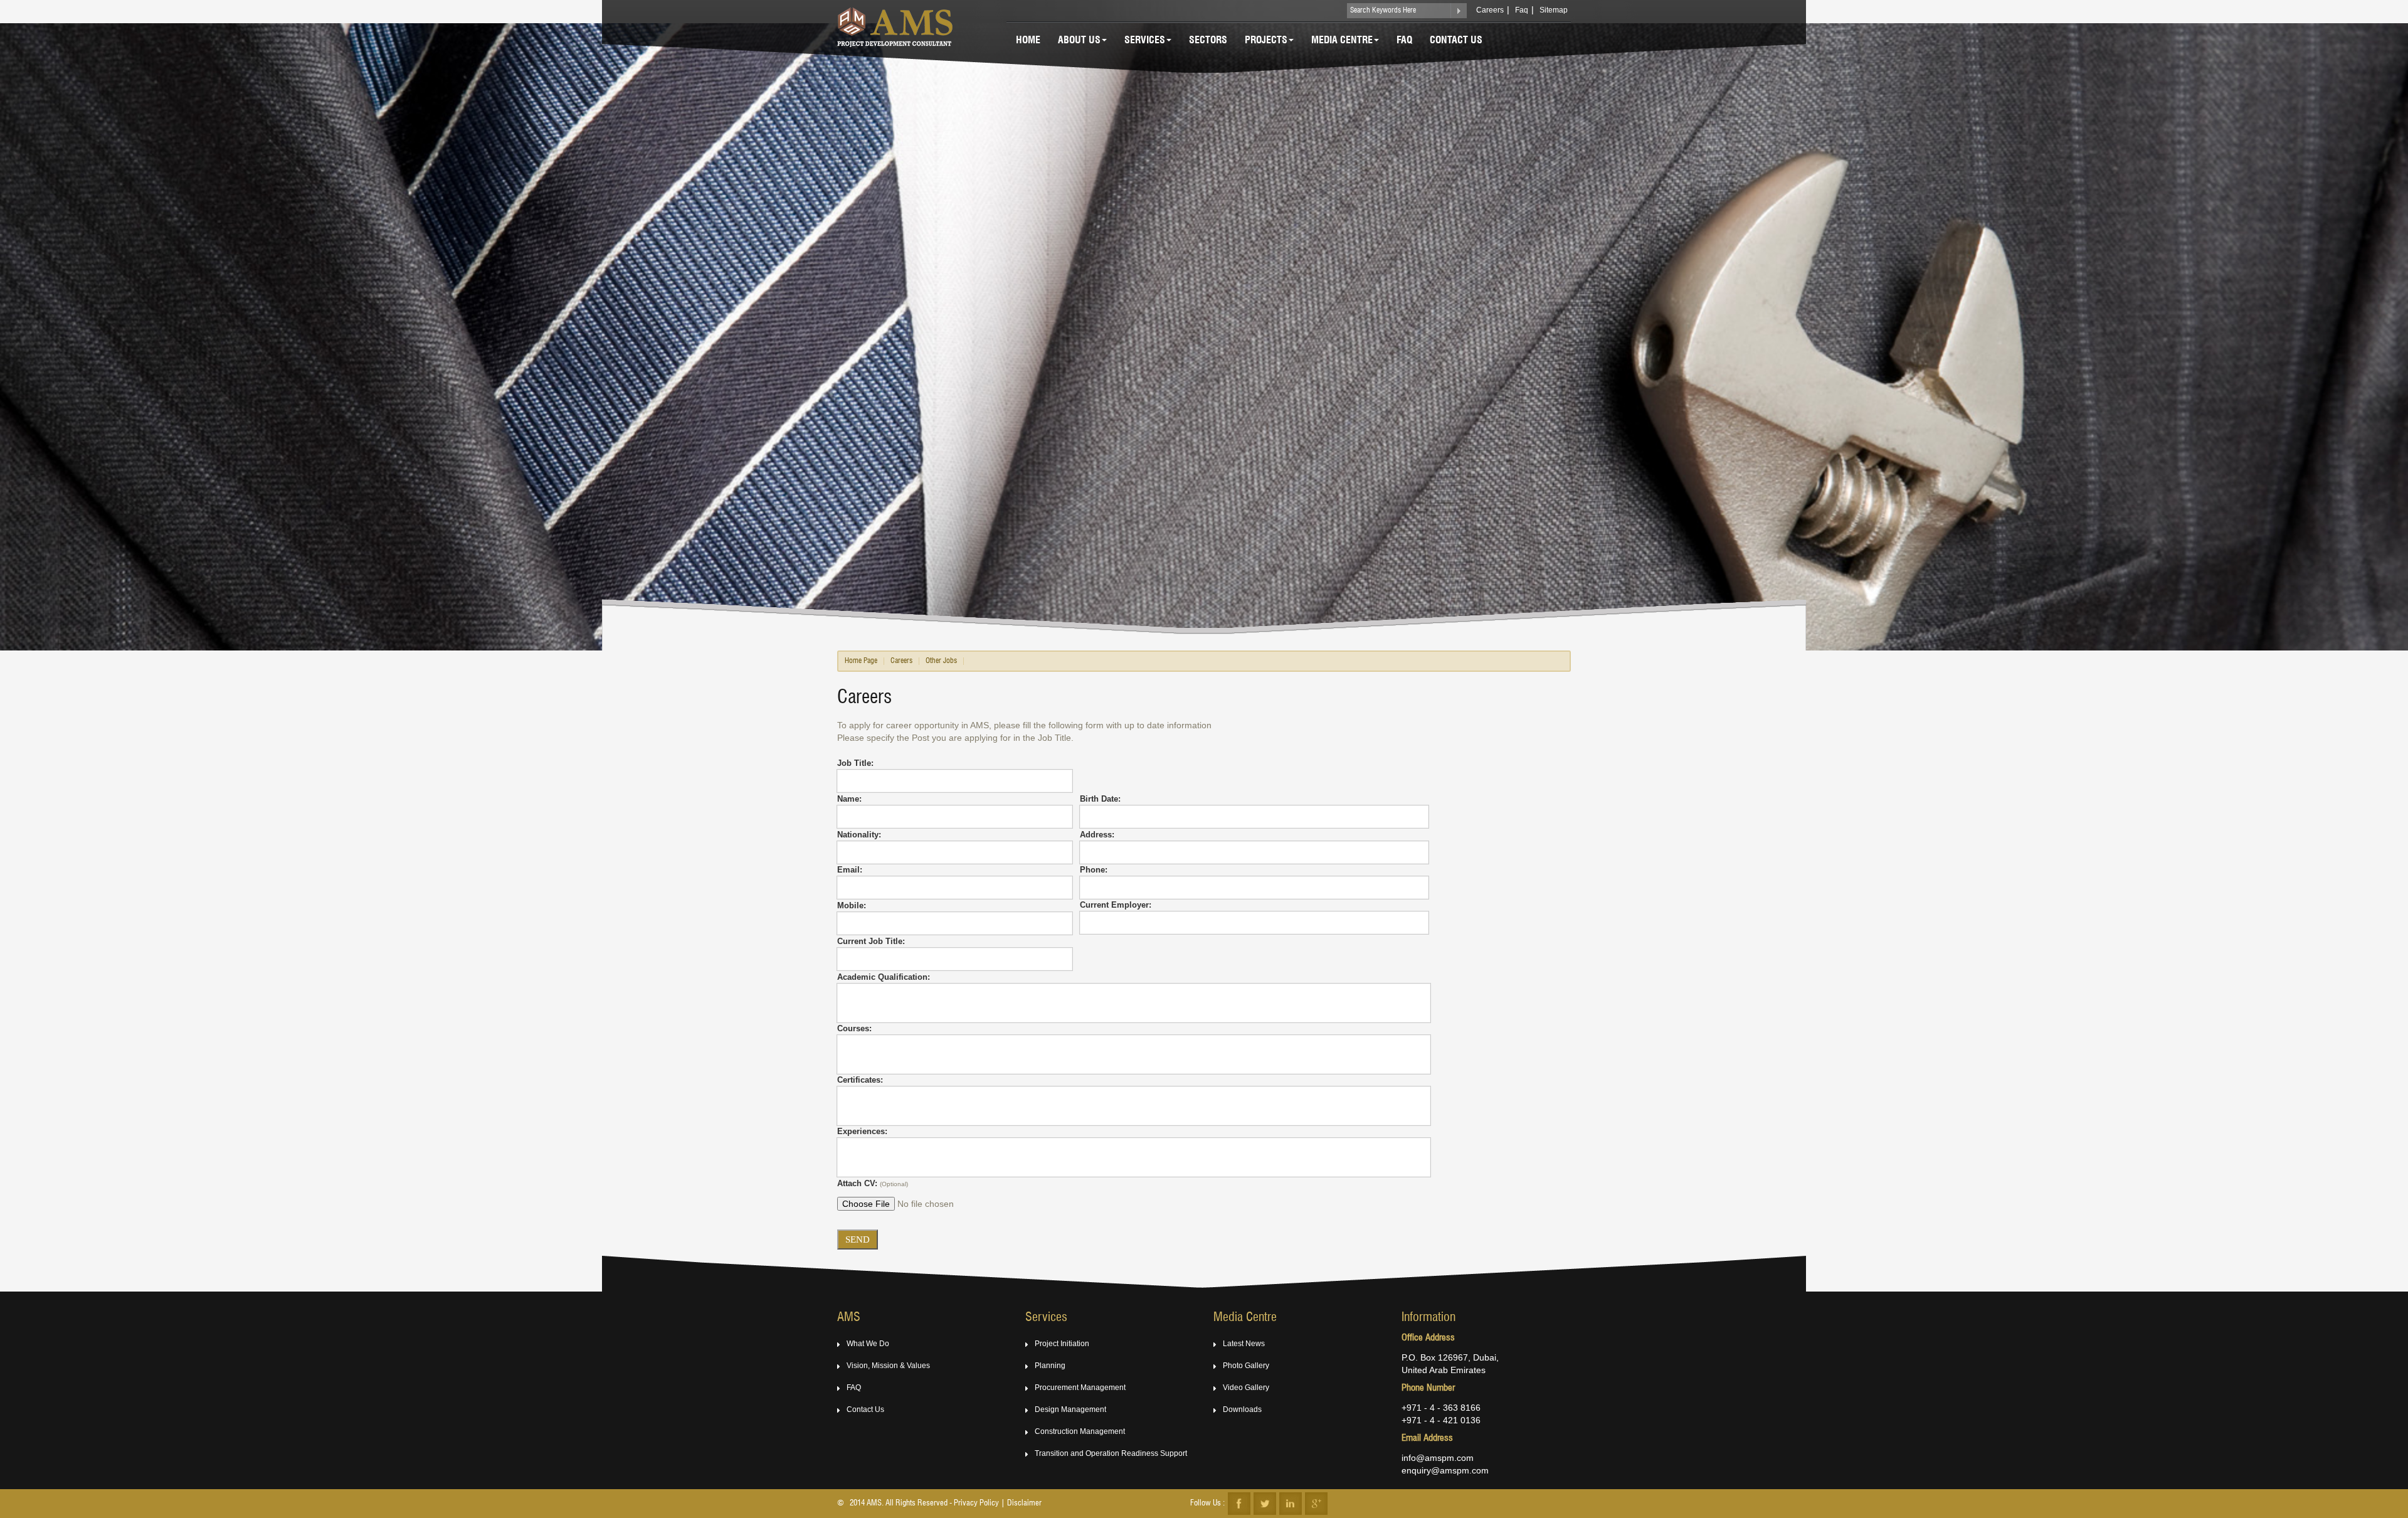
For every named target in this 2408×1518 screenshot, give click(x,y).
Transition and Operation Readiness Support (1111, 1453)
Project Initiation (1062, 1344)
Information (1428, 1318)
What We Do (868, 1344)
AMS (849, 1318)
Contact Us (1456, 41)
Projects (1266, 41)
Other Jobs (941, 661)
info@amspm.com (1438, 1458)
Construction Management (1080, 1431)
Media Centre (1342, 41)
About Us (1079, 41)
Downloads (1242, 1409)
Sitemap (1554, 10)
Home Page (861, 661)
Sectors (1208, 41)
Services (1145, 41)
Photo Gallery (1246, 1366)
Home (1028, 41)
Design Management (1070, 1409)
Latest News (1244, 1344)
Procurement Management (1080, 1388)
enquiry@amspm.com (1445, 1470)
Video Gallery (1246, 1388)
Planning (1050, 1366)
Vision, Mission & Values (888, 1366)
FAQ (854, 1388)
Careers (1490, 10)
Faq (1522, 10)
